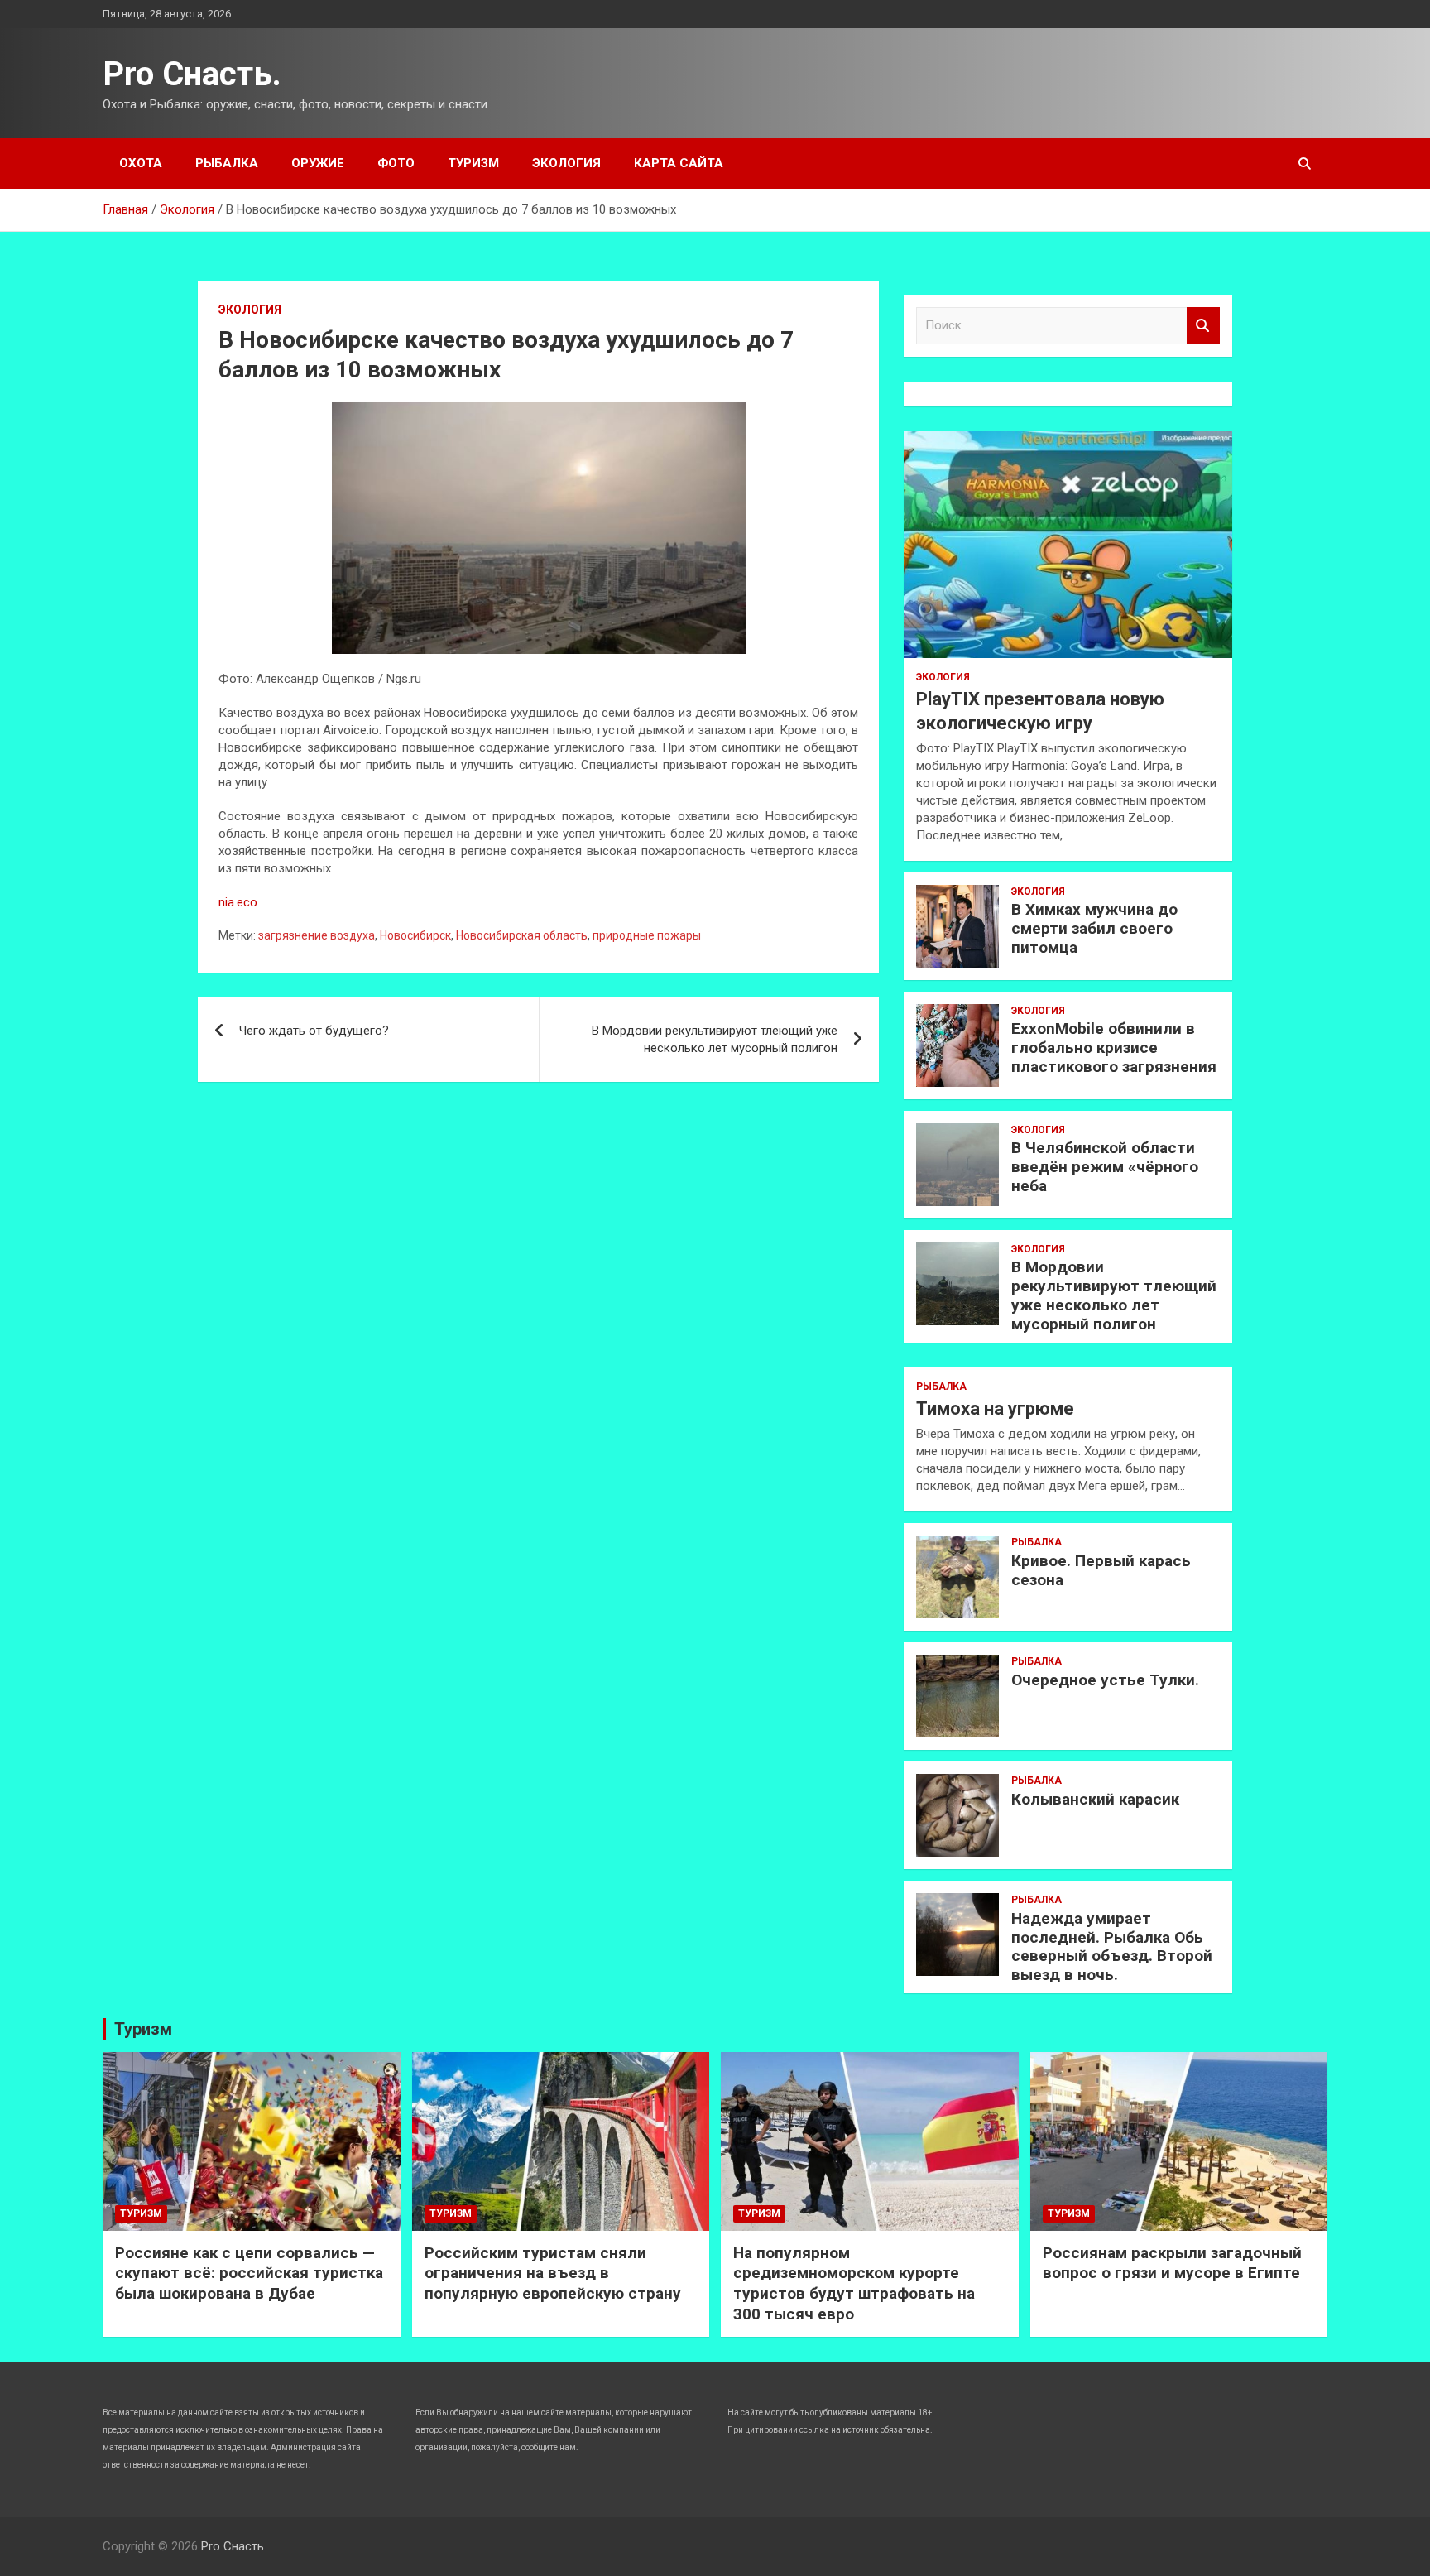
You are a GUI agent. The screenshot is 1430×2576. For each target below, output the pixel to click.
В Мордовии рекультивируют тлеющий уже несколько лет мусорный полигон (715, 1039)
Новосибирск (415, 935)
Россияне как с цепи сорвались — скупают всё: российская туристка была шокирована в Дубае (249, 2273)
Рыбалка (227, 163)
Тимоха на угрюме (995, 1408)
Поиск (1203, 326)
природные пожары (647, 935)
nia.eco (238, 902)
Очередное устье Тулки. (1105, 1680)
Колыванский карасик (1095, 1799)
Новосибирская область (522, 935)
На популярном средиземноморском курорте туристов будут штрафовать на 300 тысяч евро (854, 2283)
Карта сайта (679, 163)
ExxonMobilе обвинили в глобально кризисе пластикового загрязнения (1114, 1048)
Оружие (318, 163)
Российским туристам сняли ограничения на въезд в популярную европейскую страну (553, 2273)
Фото (396, 163)
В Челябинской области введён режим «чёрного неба (1105, 1167)
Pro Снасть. (192, 74)
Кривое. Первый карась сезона (1101, 1570)
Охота (141, 163)
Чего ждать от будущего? (314, 1031)
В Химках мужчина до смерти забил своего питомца (1094, 928)
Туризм (473, 163)
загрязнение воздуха (317, 935)
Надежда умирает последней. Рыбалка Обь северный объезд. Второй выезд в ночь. (1112, 1946)
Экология (566, 163)
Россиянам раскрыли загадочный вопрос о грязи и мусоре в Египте (1172, 2263)
